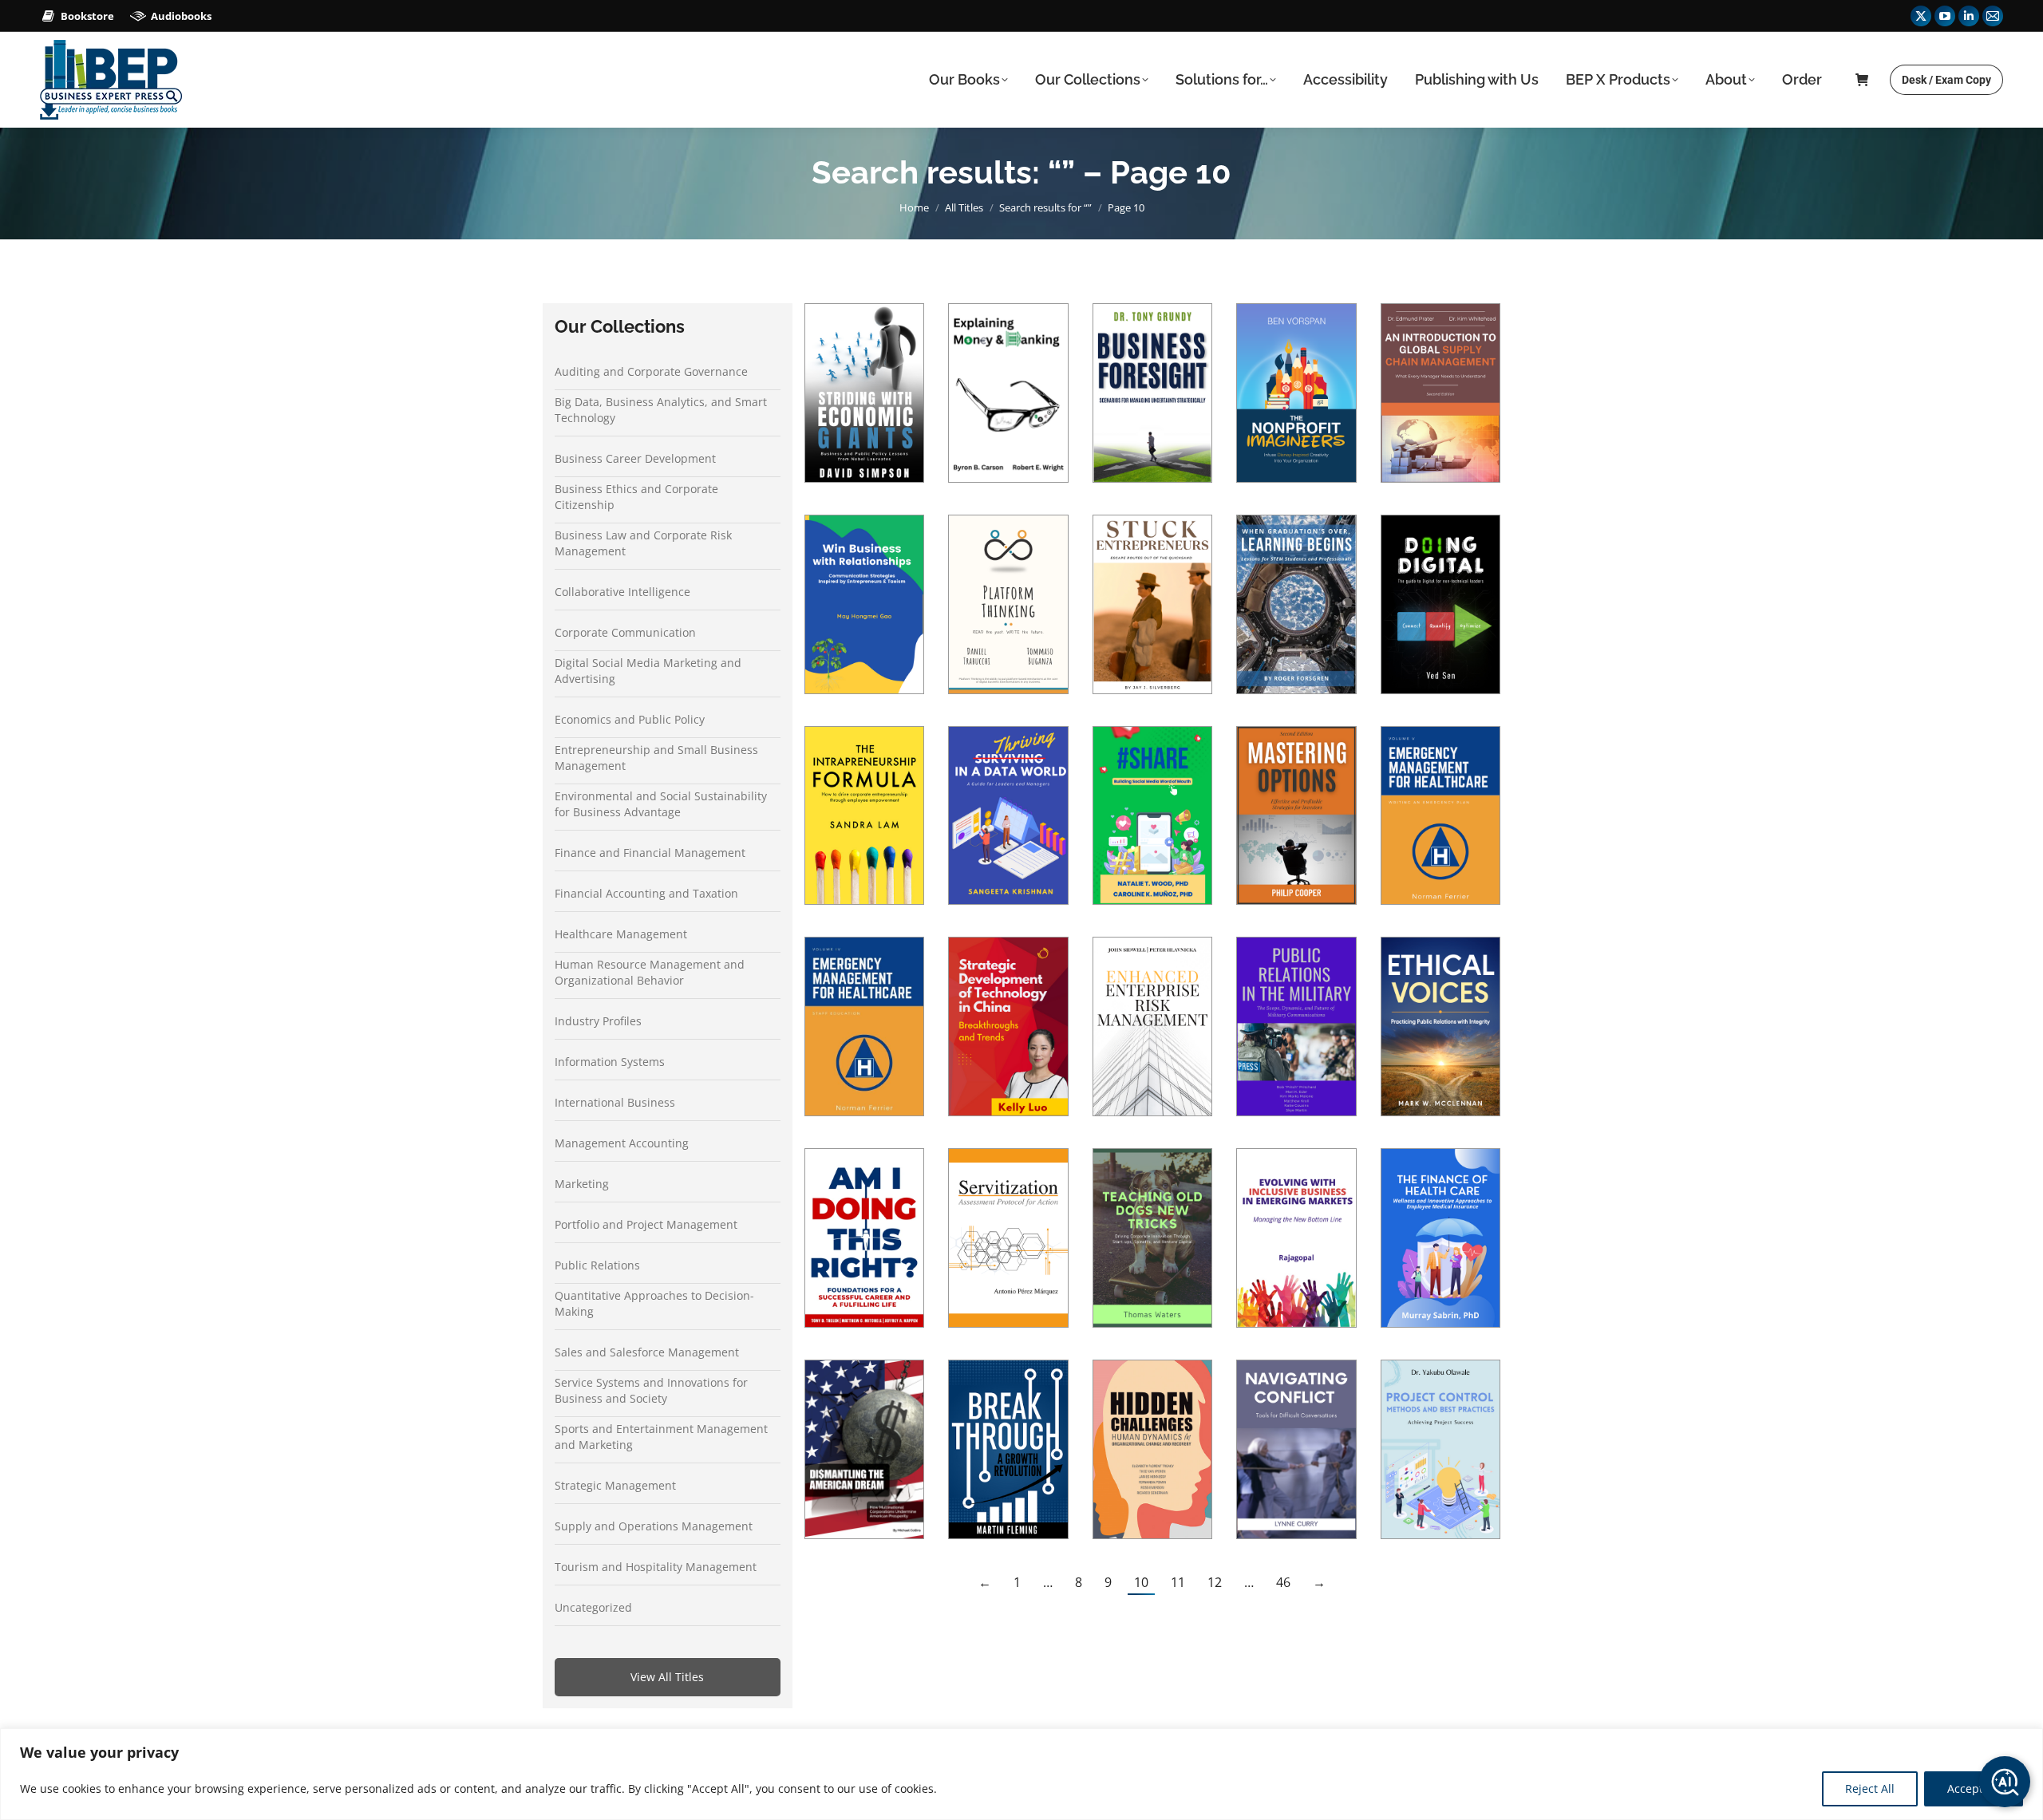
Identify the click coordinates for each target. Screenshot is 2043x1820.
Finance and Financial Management (650, 853)
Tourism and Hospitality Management (656, 1567)
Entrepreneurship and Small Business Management (656, 758)
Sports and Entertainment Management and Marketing (661, 1437)
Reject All (1870, 1788)
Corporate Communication (625, 632)
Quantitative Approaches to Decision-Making (654, 1303)
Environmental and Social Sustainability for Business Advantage (661, 804)
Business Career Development (635, 458)
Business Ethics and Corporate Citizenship (636, 497)
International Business (615, 1102)
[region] (1021, 1774)
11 (1178, 1582)
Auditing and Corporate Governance (651, 371)
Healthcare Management (621, 934)
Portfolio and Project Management (646, 1224)
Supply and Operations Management (654, 1526)
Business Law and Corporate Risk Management (643, 543)
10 (1141, 1582)
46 (1283, 1582)
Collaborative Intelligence (622, 592)
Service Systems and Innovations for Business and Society (651, 1390)
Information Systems (610, 1062)
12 (1215, 1582)
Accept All (1974, 1788)
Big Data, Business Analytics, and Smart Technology (661, 410)
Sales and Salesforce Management (647, 1352)
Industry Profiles (598, 1021)
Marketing (582, 1184)
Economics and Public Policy (630, 719)
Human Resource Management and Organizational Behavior (650, 972)
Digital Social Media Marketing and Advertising (648, 671)
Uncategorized (593, 1607)
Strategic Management (615, 1485)
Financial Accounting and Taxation (646, 893)
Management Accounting (622, 1143)
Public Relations (597, 1265)
